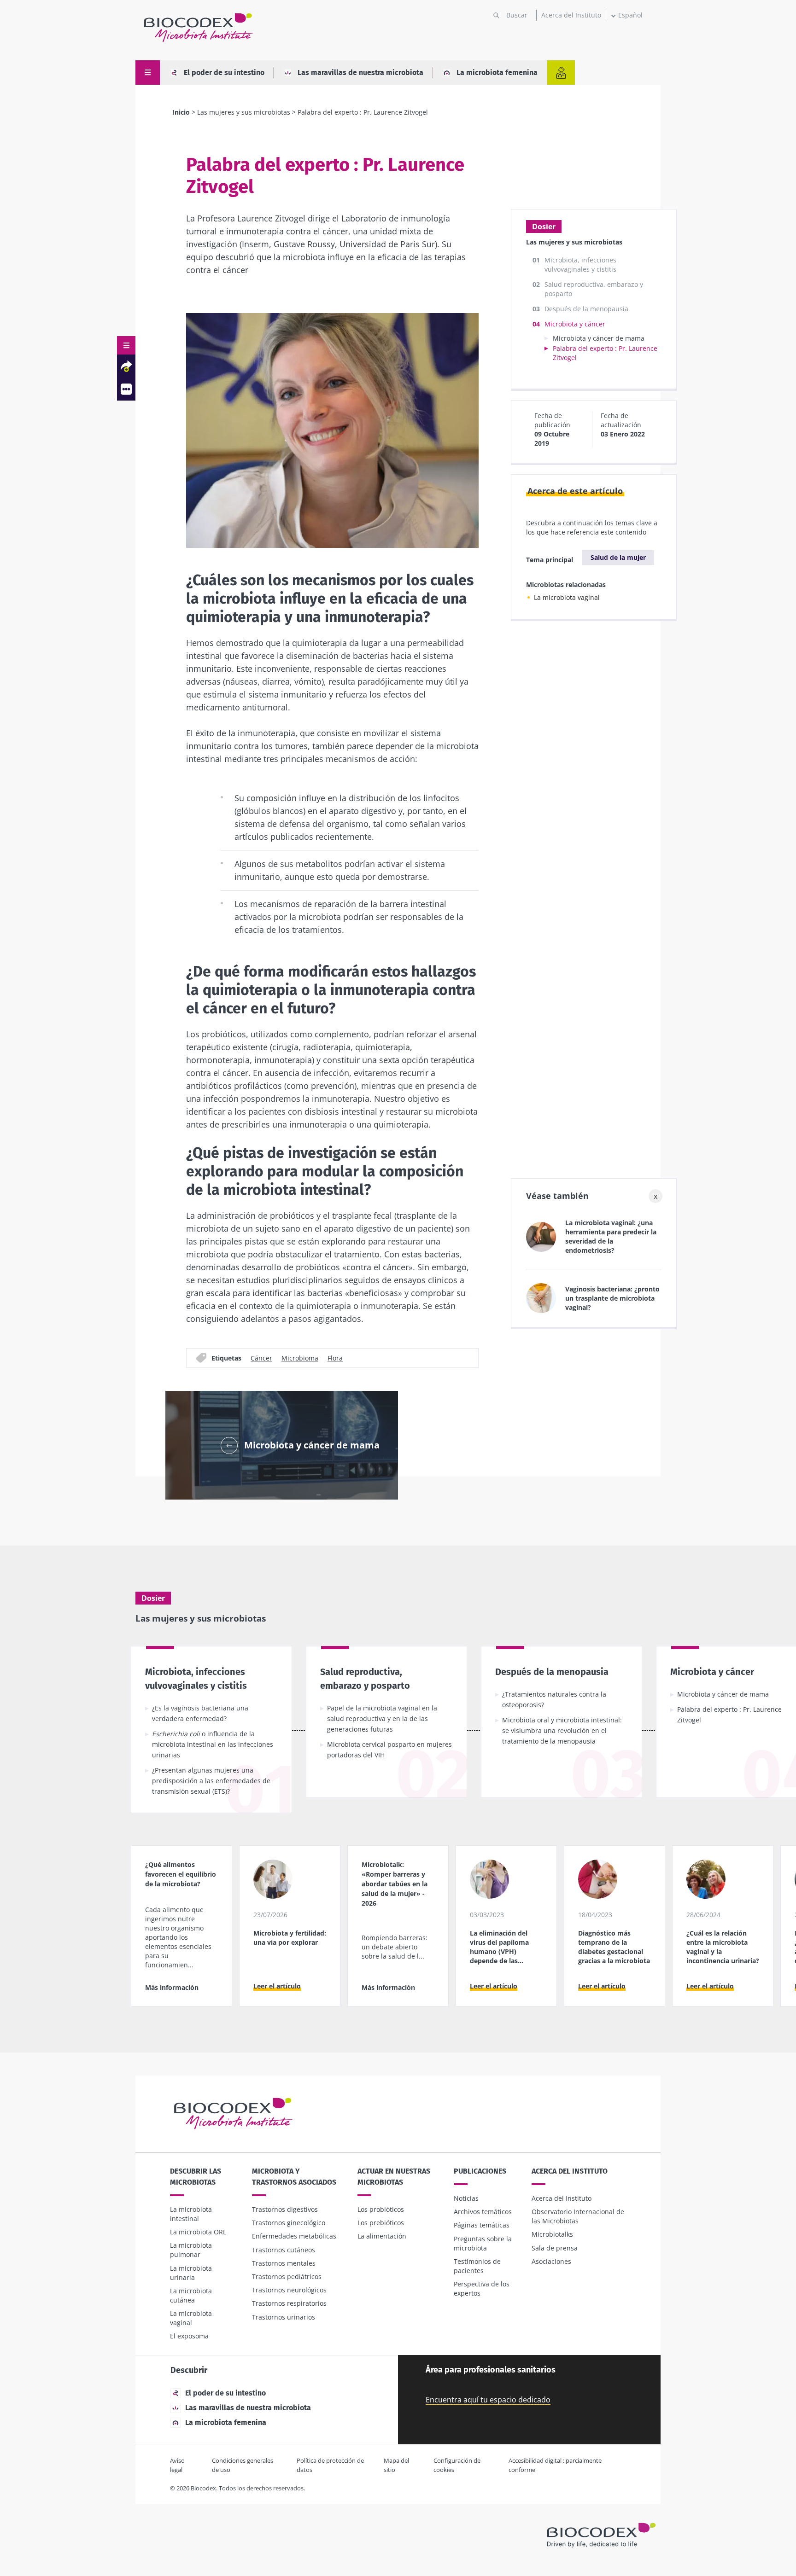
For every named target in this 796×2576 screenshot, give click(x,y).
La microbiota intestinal (191, 2214)
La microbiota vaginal (567, 597)
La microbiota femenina (497, 73)
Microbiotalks (552, 2234)
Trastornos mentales (284, 2263)
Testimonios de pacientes (477, 2266)
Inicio (181, 112)
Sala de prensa (555, 2248)
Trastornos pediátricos (287, 2277)
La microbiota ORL (198, 2232)
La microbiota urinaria (191, 2273)
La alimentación (382, 2236)
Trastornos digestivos (285, 2209)
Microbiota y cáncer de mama (599, 338)
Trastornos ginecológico (289, 2223)
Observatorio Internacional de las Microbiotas (578, 2216)
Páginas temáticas (482, 2225)
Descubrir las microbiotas (196, 2177)
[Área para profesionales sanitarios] (561, 73)
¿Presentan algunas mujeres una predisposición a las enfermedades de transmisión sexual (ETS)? (211, 1781)
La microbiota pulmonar (191, 2250)
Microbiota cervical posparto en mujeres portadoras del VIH (389, 1750)
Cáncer (261, 1358)
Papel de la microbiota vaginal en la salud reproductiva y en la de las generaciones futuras (382, 1718)
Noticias (466, 2198)
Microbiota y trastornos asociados (294, 2177)
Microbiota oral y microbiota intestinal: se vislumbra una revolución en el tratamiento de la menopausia (562, 1730)
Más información (172, 1987)
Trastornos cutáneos (284, 2250)
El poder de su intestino (224, 73)
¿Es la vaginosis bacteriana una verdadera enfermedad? (200, 1713)
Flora (335, 1358)
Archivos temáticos (483, 2212)
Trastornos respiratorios (289, 2303)
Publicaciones (480, 2171)
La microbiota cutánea (191, 2295)
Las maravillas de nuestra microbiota (360, 73)
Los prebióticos (381, 2223)
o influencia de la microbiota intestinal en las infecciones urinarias (213, 1744)
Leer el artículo (277, 1986)
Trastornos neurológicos (289, 2290)
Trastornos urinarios (284, 2317)
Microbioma (300, 1358)
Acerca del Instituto (571, 15)
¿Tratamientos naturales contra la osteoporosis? (554, 1699)
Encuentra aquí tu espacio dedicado (488, 2400)
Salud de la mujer (618, 557)
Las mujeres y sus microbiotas (244, 112)
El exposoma (189, 2336)
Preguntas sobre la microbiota (483, 2243)
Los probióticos (381, 2209)
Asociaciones (551, 2261)
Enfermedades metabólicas (294, 2236)
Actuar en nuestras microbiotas (394, 2177)
